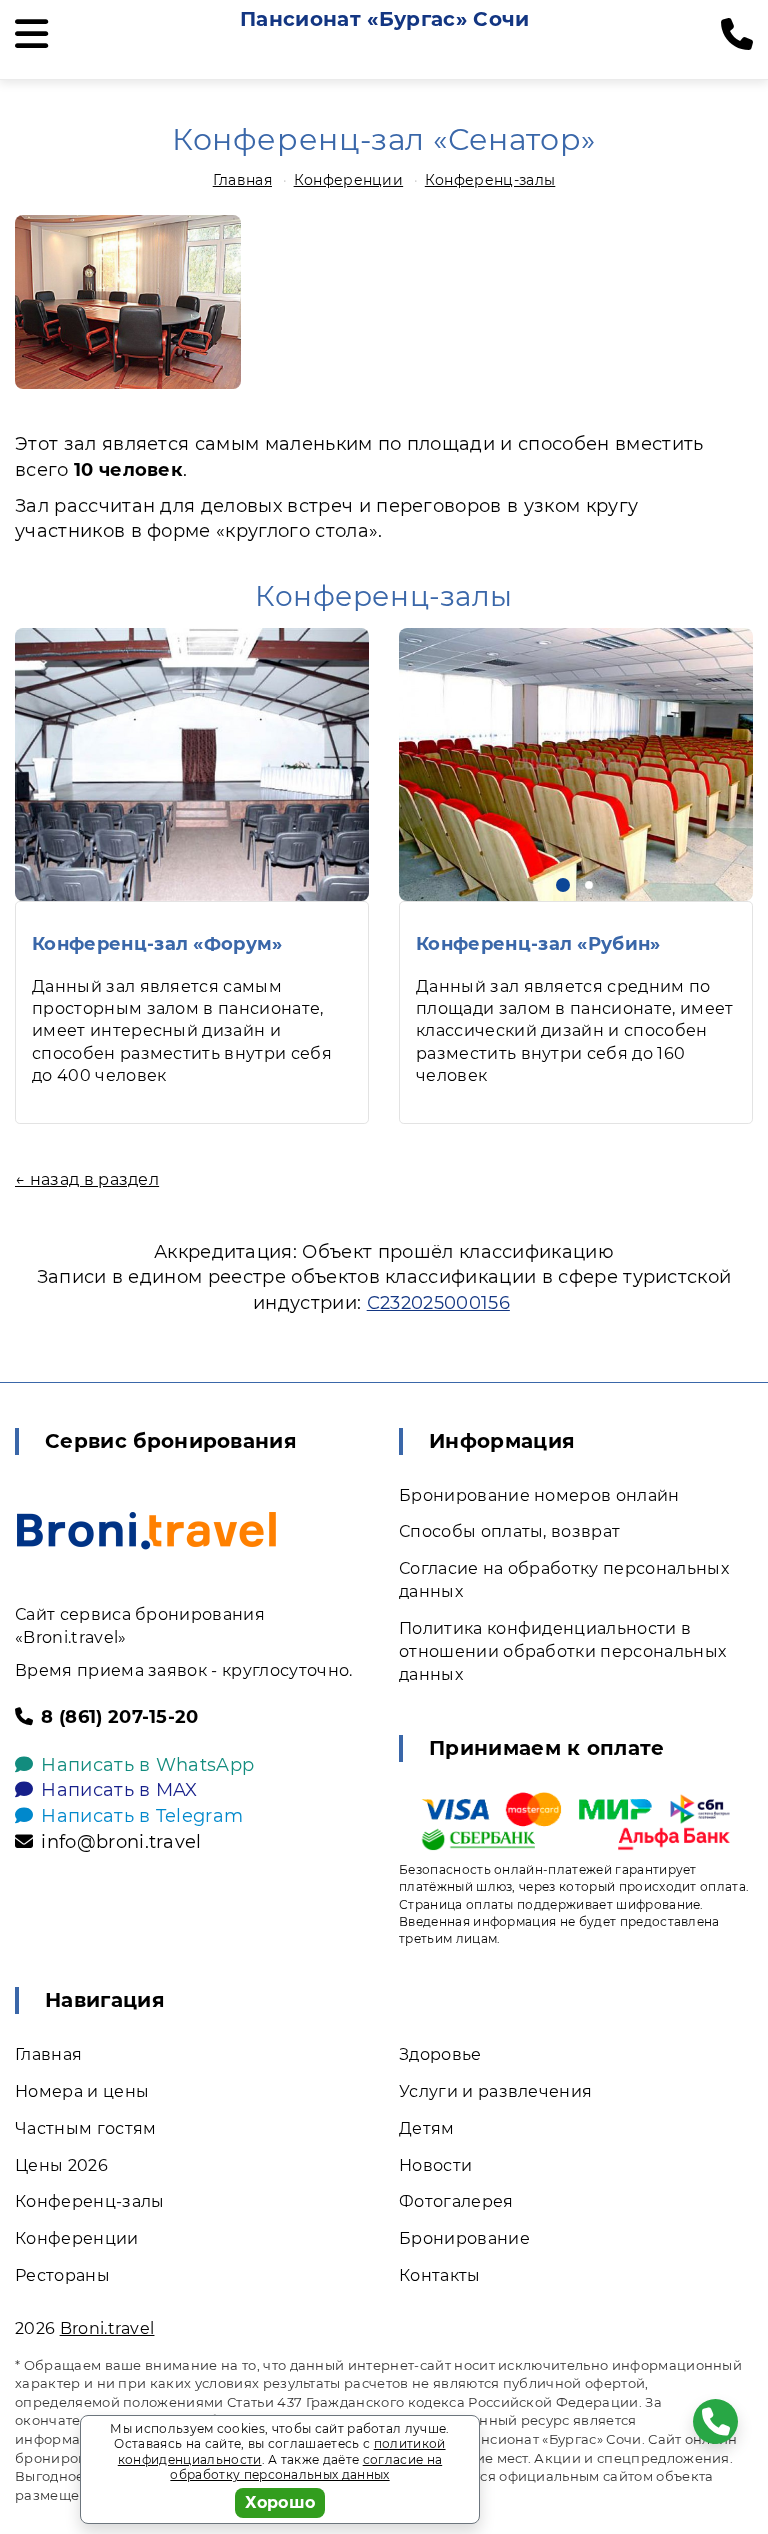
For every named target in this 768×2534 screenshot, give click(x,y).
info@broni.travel (121, 1842)
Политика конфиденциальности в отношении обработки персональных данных (562, 1651)
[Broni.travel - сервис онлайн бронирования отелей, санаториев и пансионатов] (146, 1530)
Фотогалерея (456, 2201)
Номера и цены (82, 2091)
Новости (435, 2165)
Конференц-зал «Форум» (157, 944)
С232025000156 (438, 1303)
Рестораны (62, 2275)
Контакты (440, 2275)
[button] (563, 885)
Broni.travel (107, 2328)
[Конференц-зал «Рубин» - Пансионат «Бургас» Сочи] (576, 764)
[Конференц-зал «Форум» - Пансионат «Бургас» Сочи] (192, 764)
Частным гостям (85, 2128)
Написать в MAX (119, 1790)
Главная (242, 180)
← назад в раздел (87, 1179)
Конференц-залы (490, 180)
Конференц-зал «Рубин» (538, 944)
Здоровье (440, 2054)
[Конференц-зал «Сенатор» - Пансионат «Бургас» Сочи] (128, 302)
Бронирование (464, 2238)
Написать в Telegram (142, 1816)
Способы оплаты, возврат (509, 1531)
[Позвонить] (737, 35)
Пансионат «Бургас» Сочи (384, 19)
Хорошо (280, 2502)
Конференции (349, 180)
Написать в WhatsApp (147, 1765)
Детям (427, 2128)
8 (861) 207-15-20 (119, 1717)
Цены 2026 (61, 2165)
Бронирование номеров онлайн (539, 1495)
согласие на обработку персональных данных (306, 2467)
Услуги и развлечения (495, 2091)
